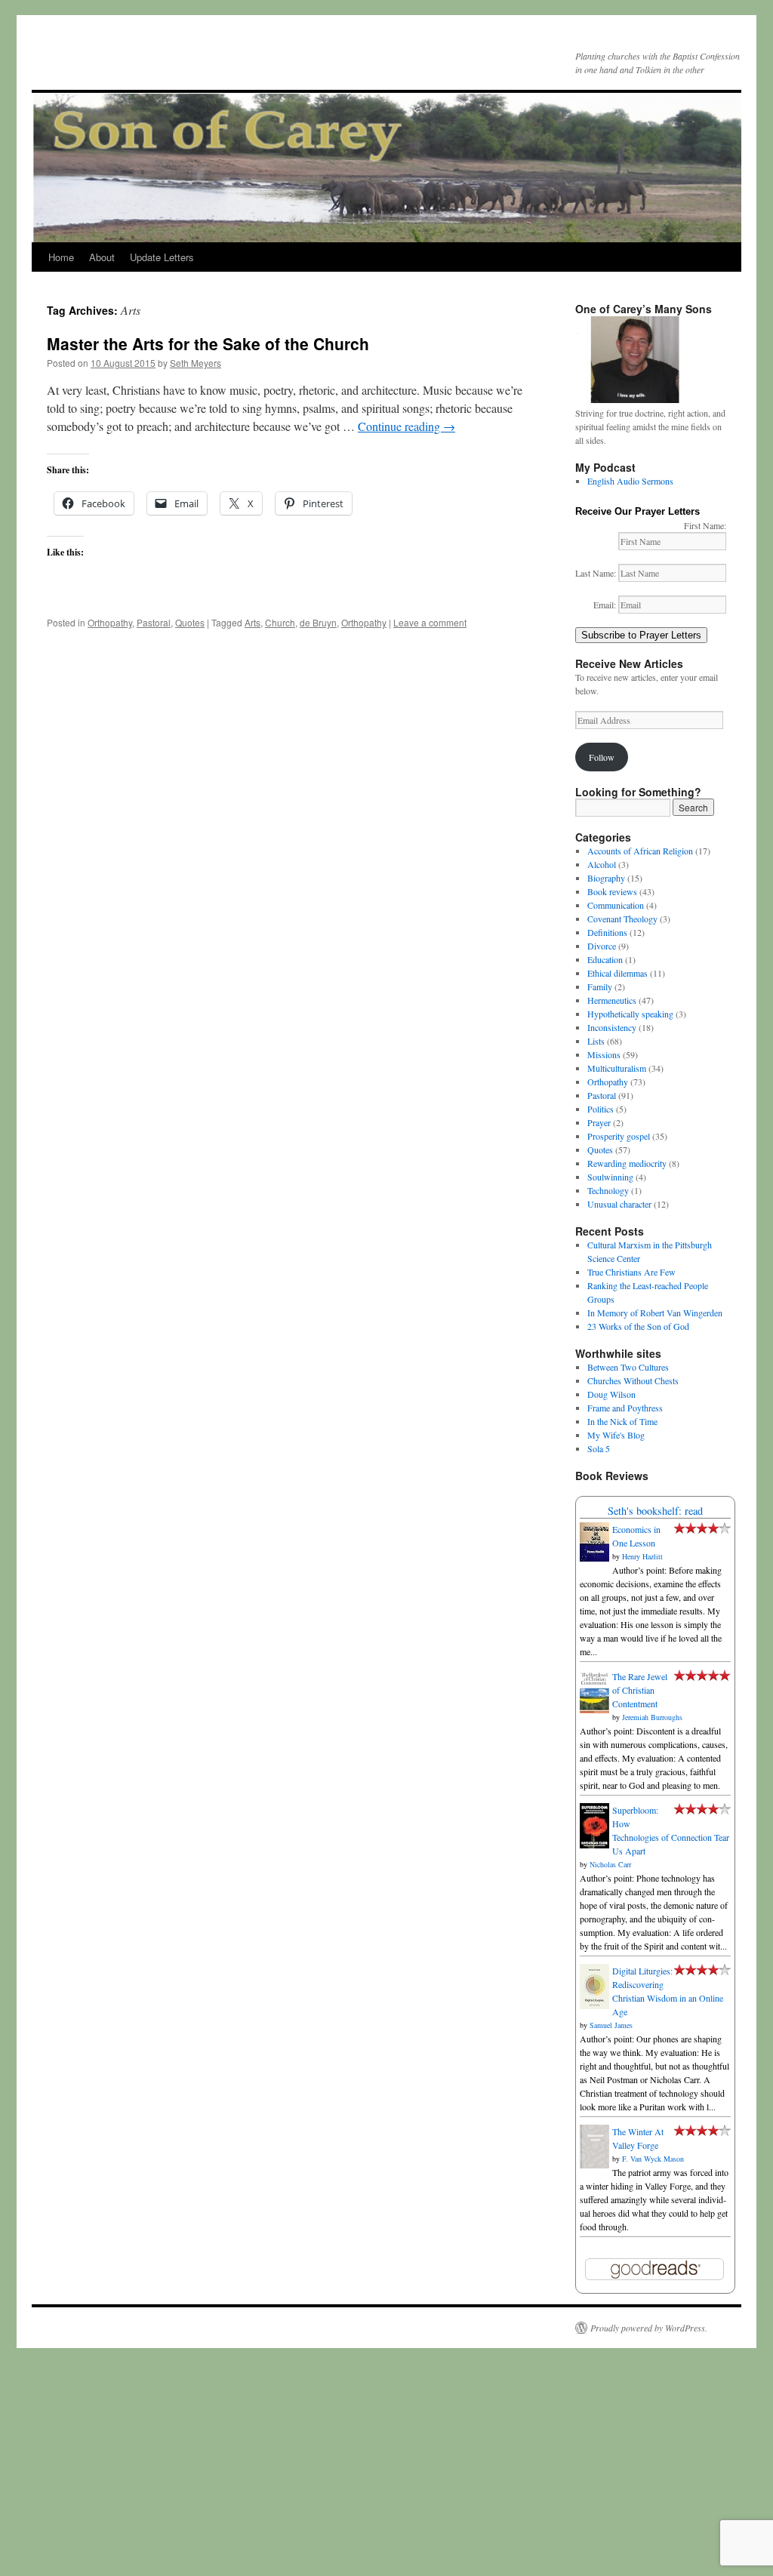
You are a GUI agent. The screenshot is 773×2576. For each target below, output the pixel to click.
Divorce (602, 946)
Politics (601, 1109)
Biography (606, 878)
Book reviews (612, 891)
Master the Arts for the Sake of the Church (208, 343)
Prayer (599, 1122)
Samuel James (611, 2025)
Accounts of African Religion (640, 851)
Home (61, 257)
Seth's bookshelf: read (655, 1511)
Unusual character (619, 1204)
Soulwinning (610, 1177)
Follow (602, 757)
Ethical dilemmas (617, 973)
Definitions (607, 932)
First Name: (705, 525)
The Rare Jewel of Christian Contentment (640, 1690)
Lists (596, 1041)
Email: (606, 605)
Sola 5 (599, 1448)
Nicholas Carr (610, 1864)
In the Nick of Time (622, 1421)
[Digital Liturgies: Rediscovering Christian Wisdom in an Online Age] (594, 2005)
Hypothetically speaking (630, 1014)
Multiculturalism (617, 1068)
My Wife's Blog (616, 1435)
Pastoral (154, 622)
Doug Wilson (611, 1394)
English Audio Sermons (630, 481)
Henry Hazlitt (642, 1556)
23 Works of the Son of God (638, 1326)
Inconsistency (612, 1027)
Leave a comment (430, 622)
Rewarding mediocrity (627, 1163)
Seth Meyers (196, 363)
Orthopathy (110, 622)
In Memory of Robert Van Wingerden (655, 1313)
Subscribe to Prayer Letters (641, 635)
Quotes (190, 622)
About (102, 257)
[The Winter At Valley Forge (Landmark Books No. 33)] (594, 2165)
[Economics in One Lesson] (594, 1558)
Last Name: (597, 573)
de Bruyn (318, 622)
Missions (604, 1054)
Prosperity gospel (619, 1136)
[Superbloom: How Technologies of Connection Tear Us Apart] (594, 1845)
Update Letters (162, 257)
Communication (616, 905)
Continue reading (407, 426)
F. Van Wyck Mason (653, 2159)
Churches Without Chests (633, 1380)
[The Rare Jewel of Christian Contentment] (594, 1710)
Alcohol (602, 864)
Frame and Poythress (625, 1408)
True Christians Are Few (631, 1272)
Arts (253, 622)
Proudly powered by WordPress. (649, 2328)
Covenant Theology (622, 919)
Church (280, 622)
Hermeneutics (612, 1000)
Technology (608, 1190)
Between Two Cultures (628, 1367)
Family (600, 986)
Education (605, 959)
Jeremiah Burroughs (652, 1717)
